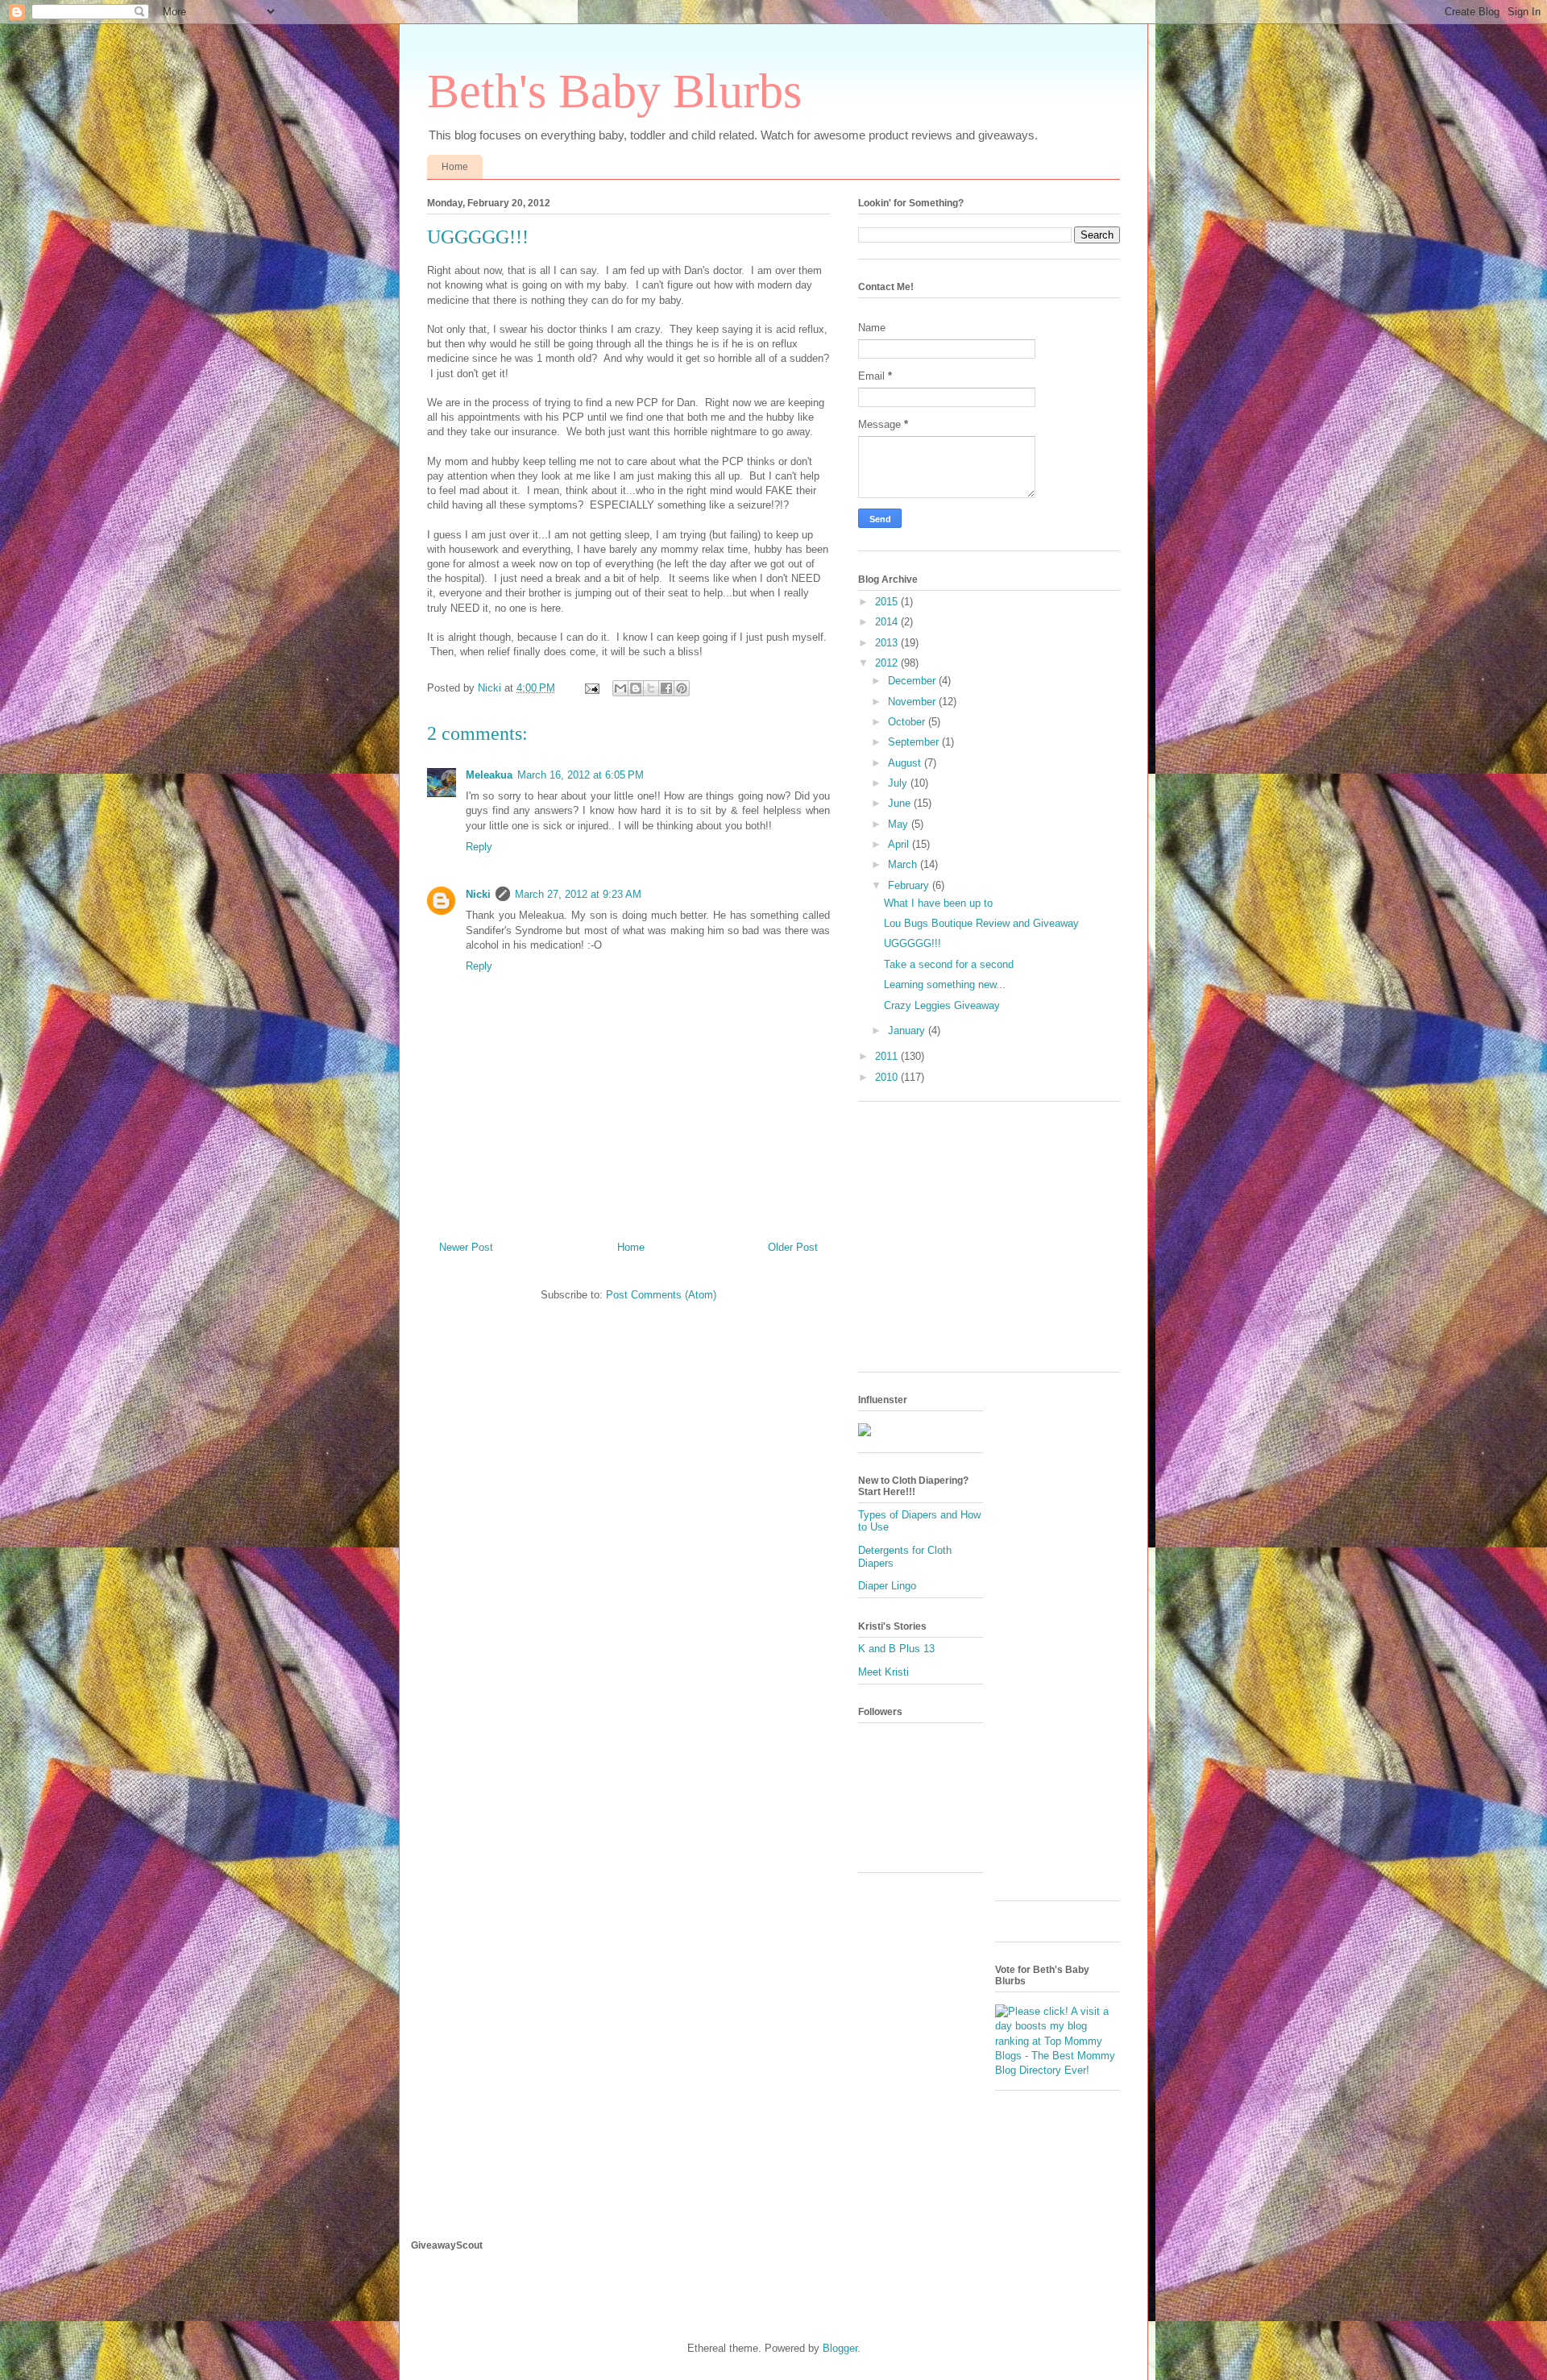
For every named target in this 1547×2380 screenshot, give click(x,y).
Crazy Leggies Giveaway (942, 1005)
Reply (479, 847)
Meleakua (489, 775)
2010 (888, 1077)
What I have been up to (938, 903)
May (900, 824)
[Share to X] (651, 688)
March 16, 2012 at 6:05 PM (581, 775)
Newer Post (466, 1247)
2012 (888, 663)
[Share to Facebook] (666, 688)
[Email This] (620, 688)
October (908, 722)
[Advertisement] (993, 1243)
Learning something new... (945, 984)
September (915, 742)
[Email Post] (591, 688)
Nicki (478, 894)
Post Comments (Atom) (661, 1295)
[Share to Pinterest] (682, 688)
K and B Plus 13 (896, 1649)
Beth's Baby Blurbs (614, 91)
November (913, 702)
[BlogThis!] (636, 688)
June (901, 803)
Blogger (840, 2348)
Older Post (793, 1247)
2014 (888, 622)
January (908, 1030)
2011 (888, 1056)
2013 (888, 643)
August (906, 763)
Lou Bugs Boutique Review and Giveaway (981, 923)
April (900, 844)
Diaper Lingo (887, 1586)
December (913, 681)
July (899, 783)
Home (455, 167)
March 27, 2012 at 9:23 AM (578, 894)
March (904, 864)
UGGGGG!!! (912, 943)
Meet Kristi (883, 1672)
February (910, 885)
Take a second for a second (949, 964)
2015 (888, 602)
